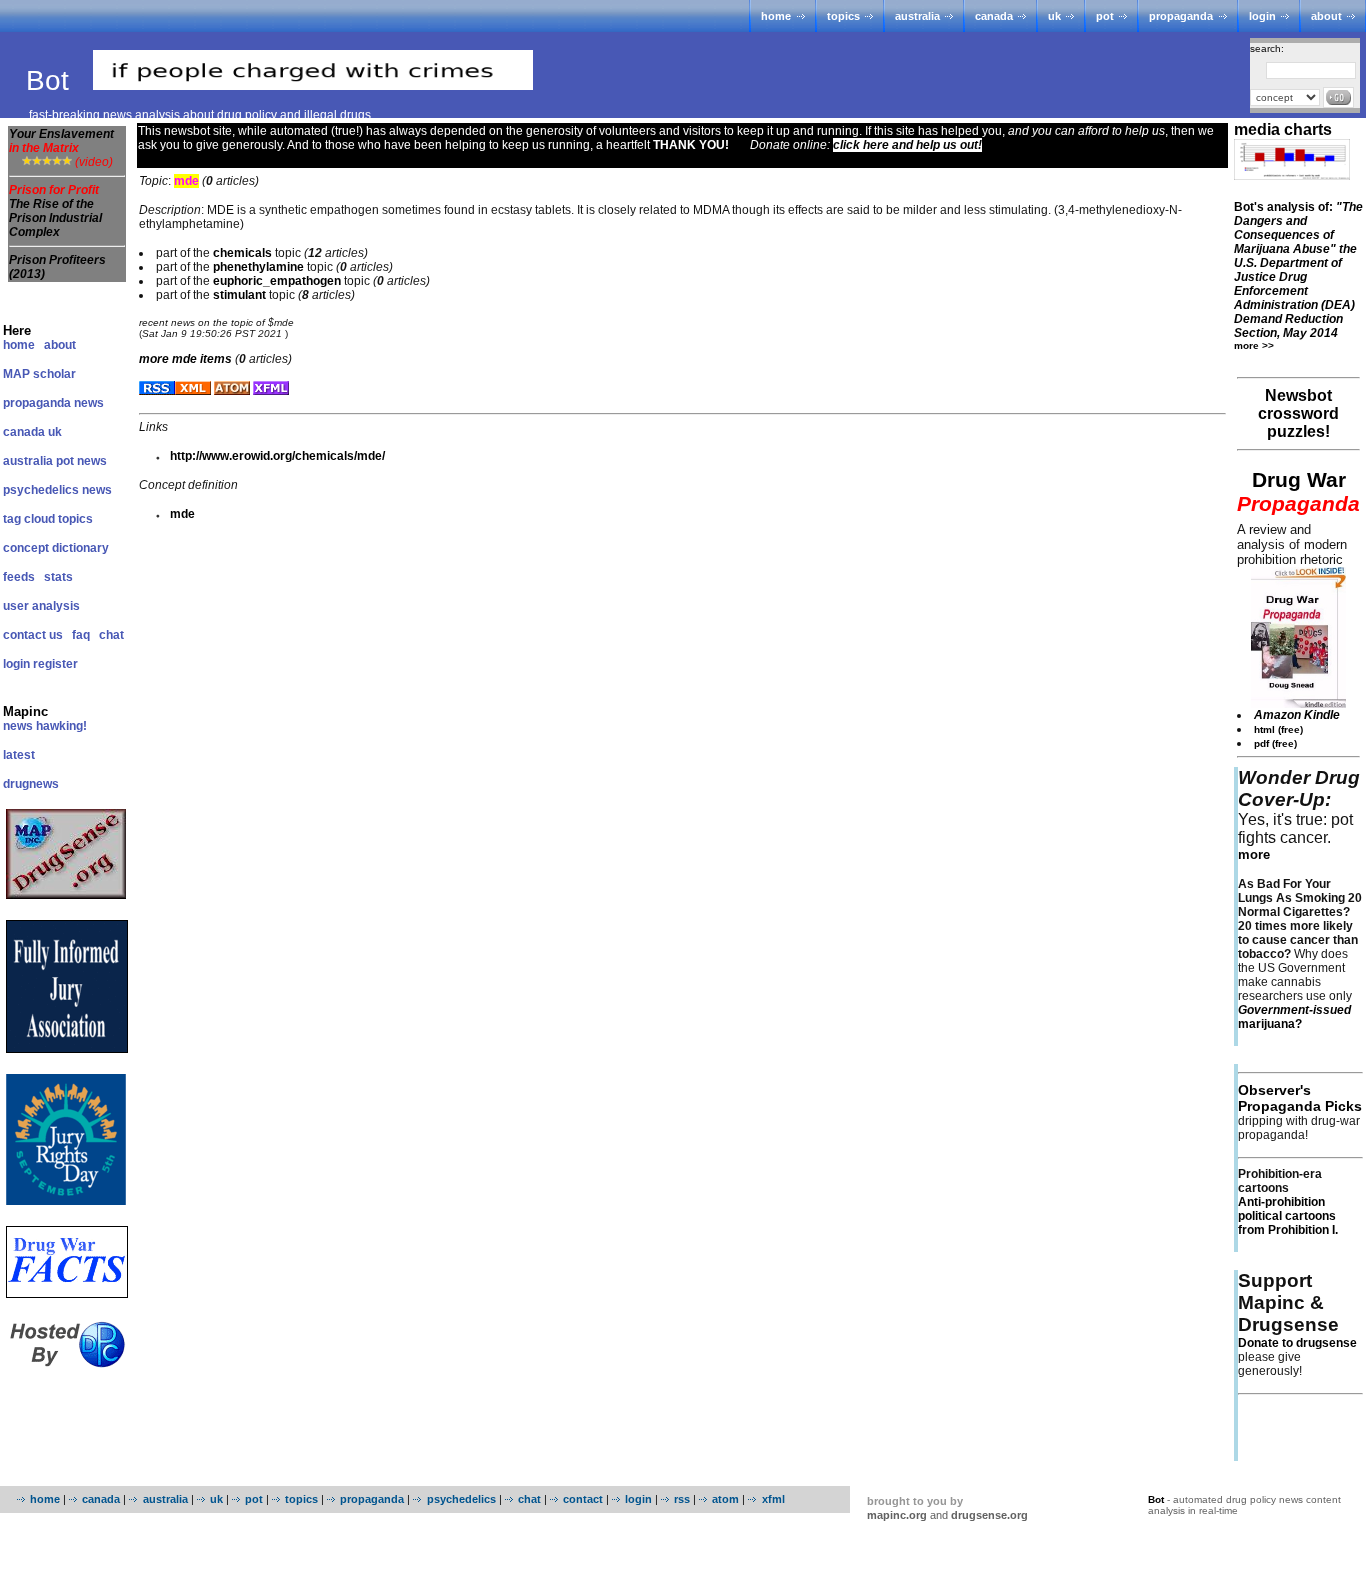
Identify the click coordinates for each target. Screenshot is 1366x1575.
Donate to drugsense (1297, 1343)
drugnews (31, 784)
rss (682, 1499)
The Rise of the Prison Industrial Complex (55, 218)
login (1262, 16)
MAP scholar (39, 374)
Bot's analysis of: (1298, 270)
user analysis (41, 606)
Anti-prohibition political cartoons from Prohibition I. (1288, 1216)
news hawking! (45, 726)
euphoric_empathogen (277, 281)
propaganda (1181, 16)
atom (725, 1499)
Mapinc (25, 711)
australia (917, 16)
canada (994, 16)
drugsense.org (989, 1515)
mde (182, 514)
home (776, 16)
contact (583, 1499)
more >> (1254, 345)
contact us (33, 635)
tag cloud (29, 519)
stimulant (239, 295)
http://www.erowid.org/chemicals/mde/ (277, 456)
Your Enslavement (61, 141)
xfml (773, 1499)
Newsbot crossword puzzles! (1298, 413)
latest (19, 755)
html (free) (1278, 729)
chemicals (242, 253)
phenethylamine (258, 267)
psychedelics (461, 1499)
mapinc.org (897, 1515)
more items (185, 359)
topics (843, 16)
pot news (81, 461)
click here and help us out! (907, 145)
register (55, 664)
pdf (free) (1275, 743)
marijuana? (1294, 1017)
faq (81, 635)
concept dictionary (56, 548)
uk (1054, 16)
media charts (1283, 129)
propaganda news (53, 403)
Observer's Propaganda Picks (1300, 1098)
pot (1105, 16)
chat (111, 635)
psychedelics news (57, 490)
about (1326, 16)
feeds (19, 577)
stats (58, 577)
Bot (51, 80)
